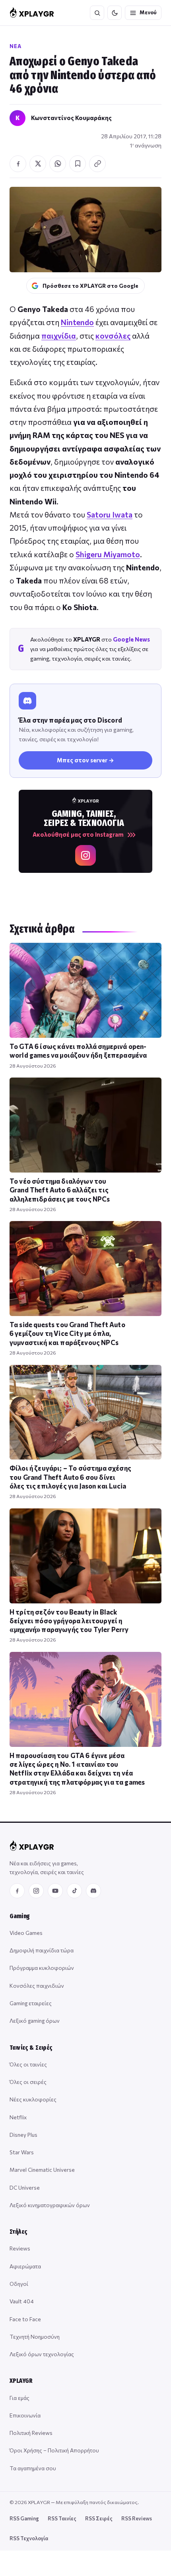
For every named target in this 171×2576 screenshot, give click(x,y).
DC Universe (25, 2187)
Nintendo (77, 322)
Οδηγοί (19, 2284)
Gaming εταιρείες (31, 2003)
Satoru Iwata (110, 515)
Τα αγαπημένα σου (33, 2468)
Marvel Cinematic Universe (42, 2170)
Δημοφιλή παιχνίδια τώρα (42, 1950)
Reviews (20, 2248)
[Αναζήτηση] (97, 13)
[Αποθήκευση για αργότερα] (78, 164)
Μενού (148, 12)
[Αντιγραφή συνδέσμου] (97, 164)
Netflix (18, 2117)
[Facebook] (17, 1891)
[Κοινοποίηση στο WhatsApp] (58, 164)
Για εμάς (19, 2398)
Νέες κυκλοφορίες (33, 2099)
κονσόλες (113, 336)
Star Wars (22, 2152)
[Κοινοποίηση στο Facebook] (18, 164)
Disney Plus (23, 2135)
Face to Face (25, 2319)
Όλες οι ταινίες (28, 2064)
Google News (131, 639)
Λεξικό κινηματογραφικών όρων (50, 2205)
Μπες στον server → (85, 760)
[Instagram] (36, 1891)
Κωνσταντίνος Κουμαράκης (71, 118)
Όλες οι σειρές (28, 2082)
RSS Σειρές (99, 2518)
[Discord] (93, 1891)
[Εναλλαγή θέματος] (115, 13)
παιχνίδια (59, 336)
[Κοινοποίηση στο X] (38, 164)
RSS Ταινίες (62, 2518)
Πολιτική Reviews (31, 2433)
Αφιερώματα (25, 2266)
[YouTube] (55, 1891)
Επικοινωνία (25, 2415)
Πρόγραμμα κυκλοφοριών (42, 1968)
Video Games (26, 1933)
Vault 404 (22, 2301)
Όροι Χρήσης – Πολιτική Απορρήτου (54, 2450)
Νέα (16, 46)
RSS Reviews (137, 2518)
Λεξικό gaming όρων (35, 2021)
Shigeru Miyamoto (108, 554)
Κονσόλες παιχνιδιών (37, 1986)
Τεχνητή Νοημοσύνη (35, 2337)
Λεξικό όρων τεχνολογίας (42, 2354)
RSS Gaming (24, 2518)
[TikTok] (74, 1891)
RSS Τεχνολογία (29, 2538)
